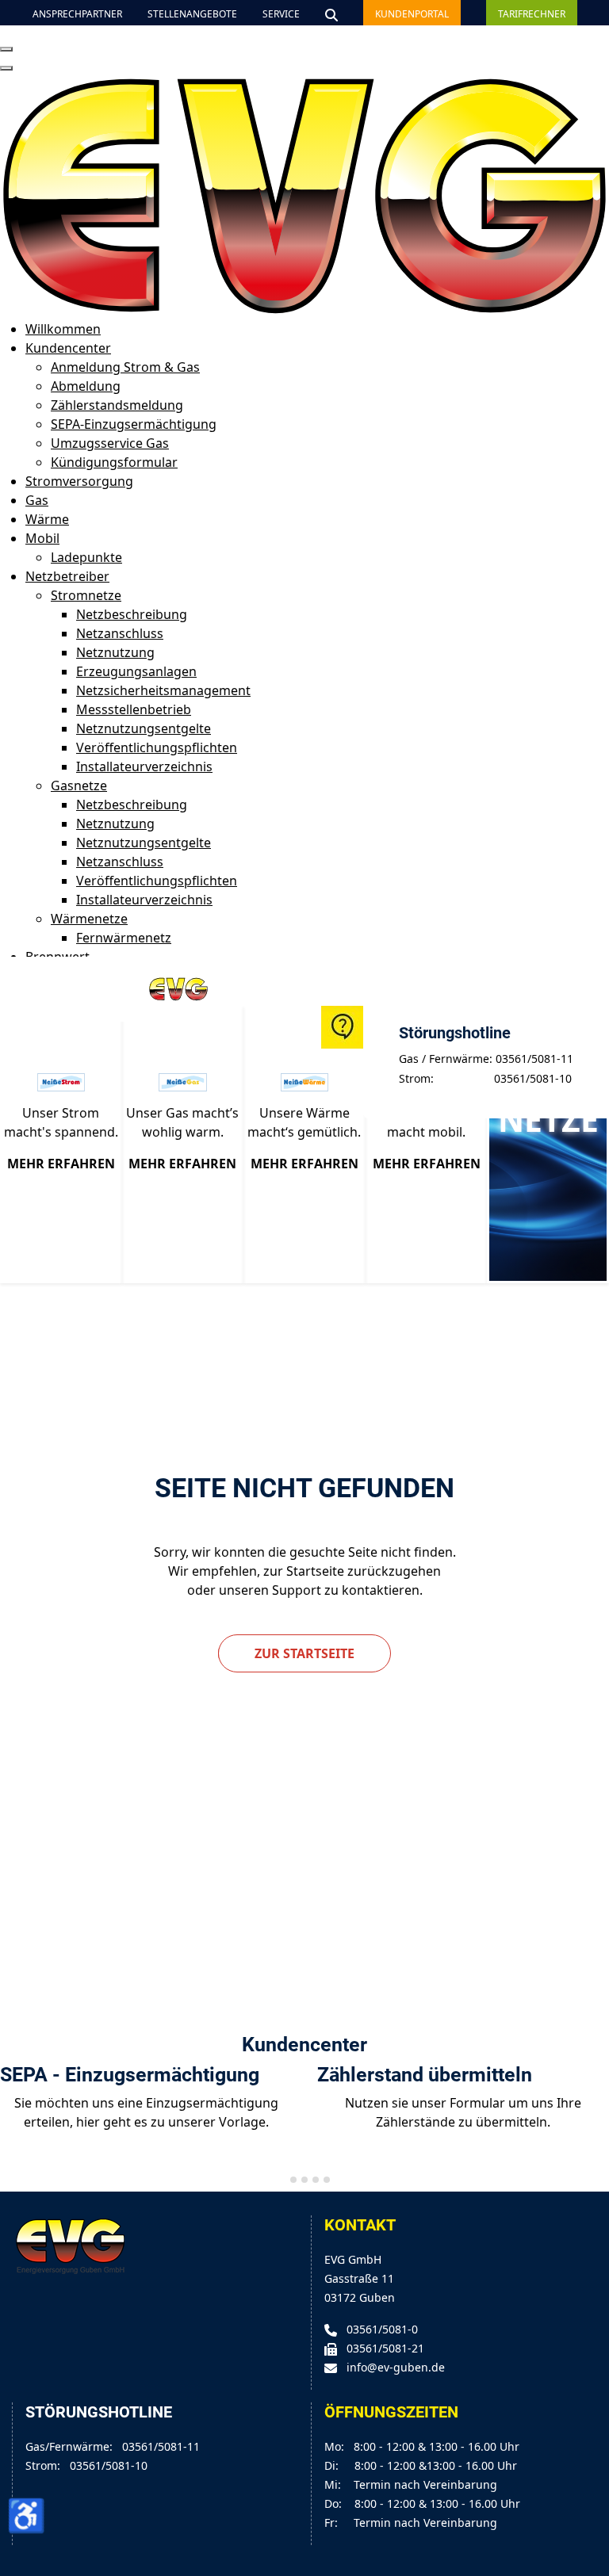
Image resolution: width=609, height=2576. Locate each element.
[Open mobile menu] (6, 49)
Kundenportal (412, 14)
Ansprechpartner (77, 14)
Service (281, 14)
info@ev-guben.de (396, 2367)
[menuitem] (63, 329)
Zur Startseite (304, 1653)
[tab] (282, 2179)
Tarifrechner (532, 14)
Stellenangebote (192, 14)
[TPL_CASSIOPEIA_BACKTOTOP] (589, 2556)
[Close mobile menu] (6, 68)
